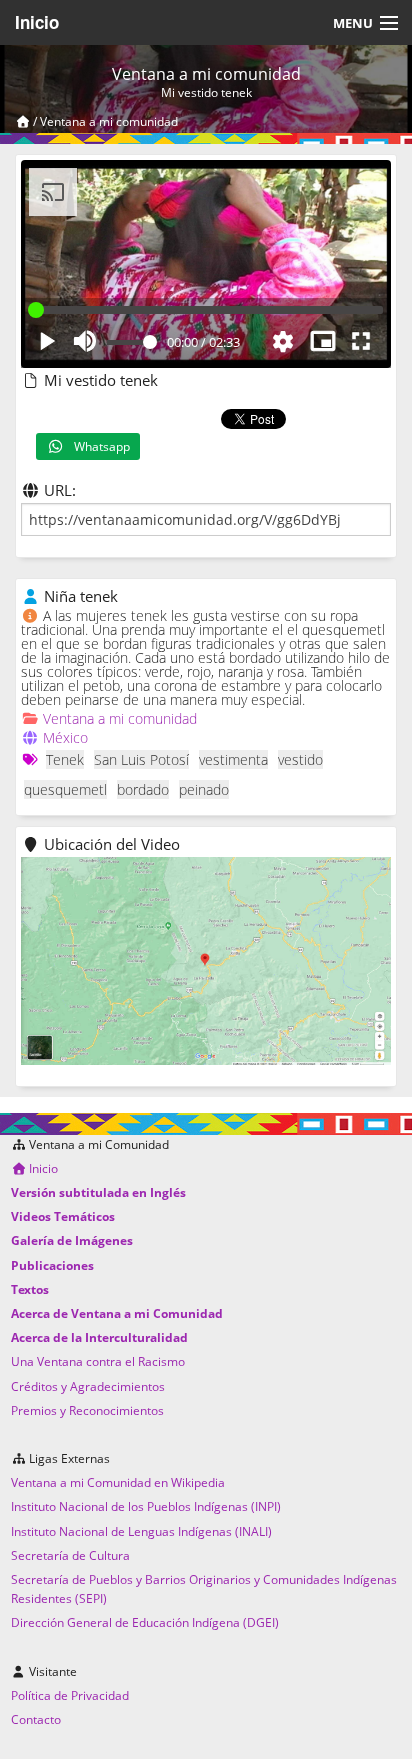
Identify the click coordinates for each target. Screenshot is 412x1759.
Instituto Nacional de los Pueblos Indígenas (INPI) (146, 1506)
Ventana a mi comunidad (109, 121)
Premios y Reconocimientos (87, 1410)
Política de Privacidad (70, 1695)
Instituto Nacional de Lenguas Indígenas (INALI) (141, 1531)
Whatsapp (97, 446)
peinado (204, 789)
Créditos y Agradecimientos (88, 1386)
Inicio (37, 22)
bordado (143, 789)
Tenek (65, 759)
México (65, 737)
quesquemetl (65, 789)
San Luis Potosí (141, 759)
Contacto (36, 1719)
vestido (300, 759)
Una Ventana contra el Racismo (98, 1361)
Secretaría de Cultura (70, 1555)
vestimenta (233, 759)
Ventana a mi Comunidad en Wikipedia (118, 1482)
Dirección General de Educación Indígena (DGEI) (145, 1622)
